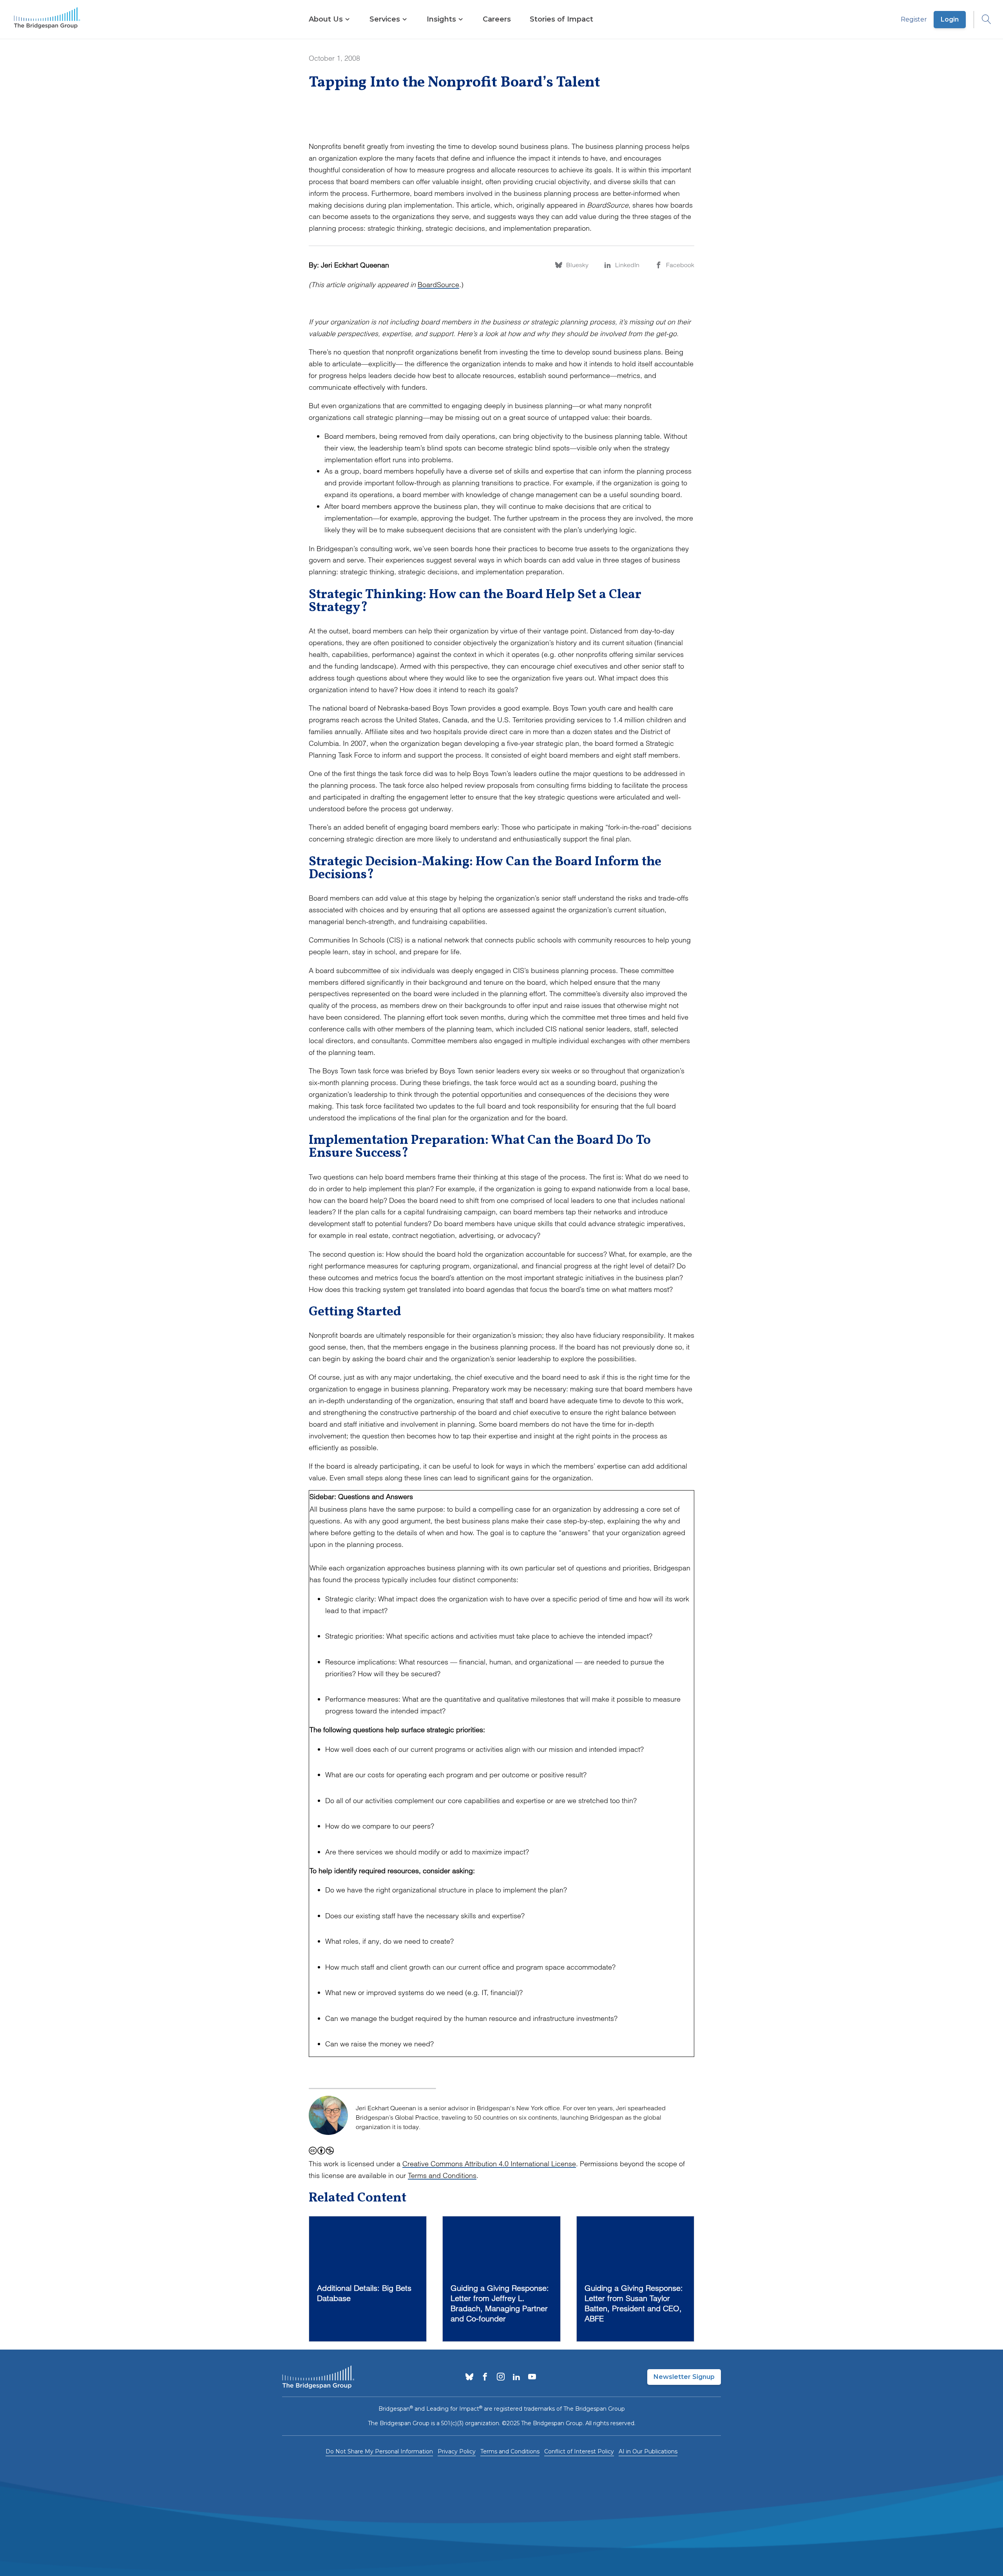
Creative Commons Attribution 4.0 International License (489, 2164)
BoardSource (438, 285)
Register (914, 19)
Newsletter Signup (684, 2377)
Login (950, 19)
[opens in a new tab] (469, 2377)
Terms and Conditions (442, 2175)
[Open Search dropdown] (983, 20)
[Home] (47, 20)
